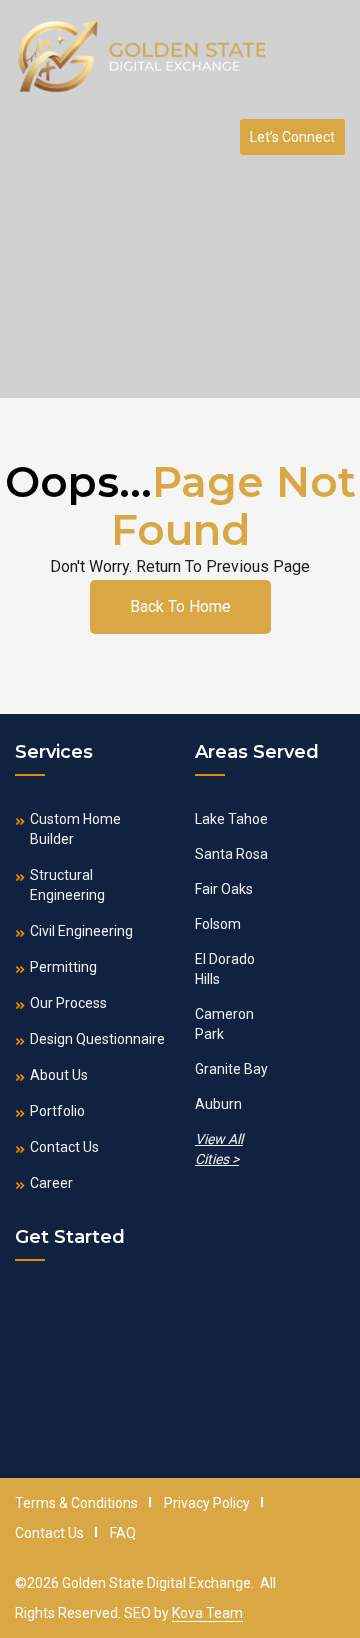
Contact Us (64, 1147)
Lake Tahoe (231, 819)
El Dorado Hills (225, 969)
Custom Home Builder (75, 829)
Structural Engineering (67, 885)
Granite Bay (231, 1069)
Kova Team (207, 1613)
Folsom (218, 924)
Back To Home (180, 606)
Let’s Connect (292, 137)
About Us (59, 1075)
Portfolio (57, 1111)
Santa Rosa (231, 854)
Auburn (218, 1104)
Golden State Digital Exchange (156, 1583)
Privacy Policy (207, 1503)
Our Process (68, 1003)
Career (51, 1183)
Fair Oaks (224, 889)
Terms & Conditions (76, 1503)
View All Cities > (219, 1149)
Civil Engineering (81, 931)
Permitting (63, 967)
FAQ (123, 1533)
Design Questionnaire (97, 1039)
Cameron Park (224, 1024)
